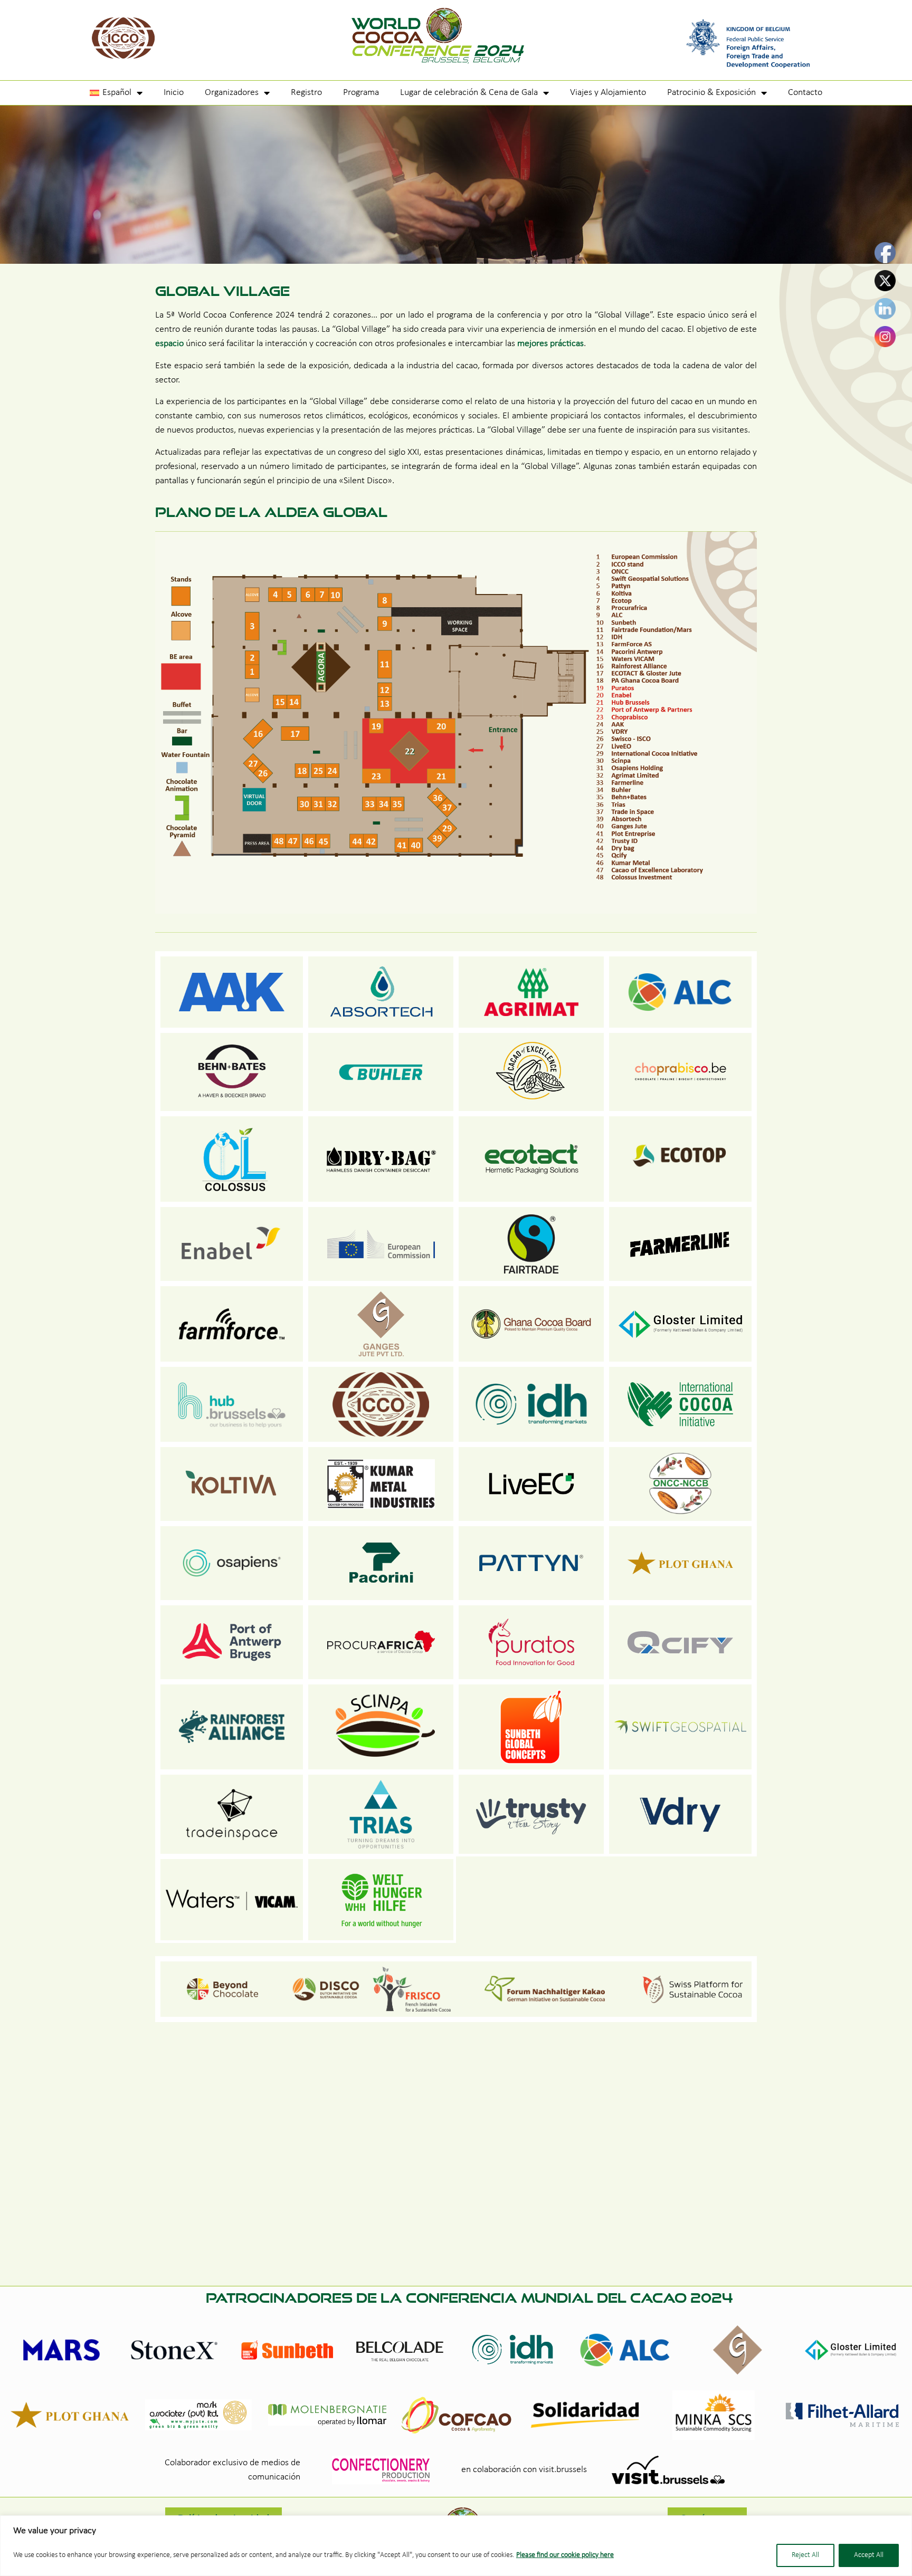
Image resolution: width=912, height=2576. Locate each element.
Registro (306, 93)
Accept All (869, 2555)
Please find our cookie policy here (565, 2555)
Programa (361, 93)
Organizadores (232, 93)
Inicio (174, 93)
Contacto (805, 93)
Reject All (805, 2555)
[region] (456, 2546)
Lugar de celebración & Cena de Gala (469, 93)
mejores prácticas (550, 344)
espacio (169, 344)
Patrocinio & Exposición (711, 93)
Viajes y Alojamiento (608, 93)
